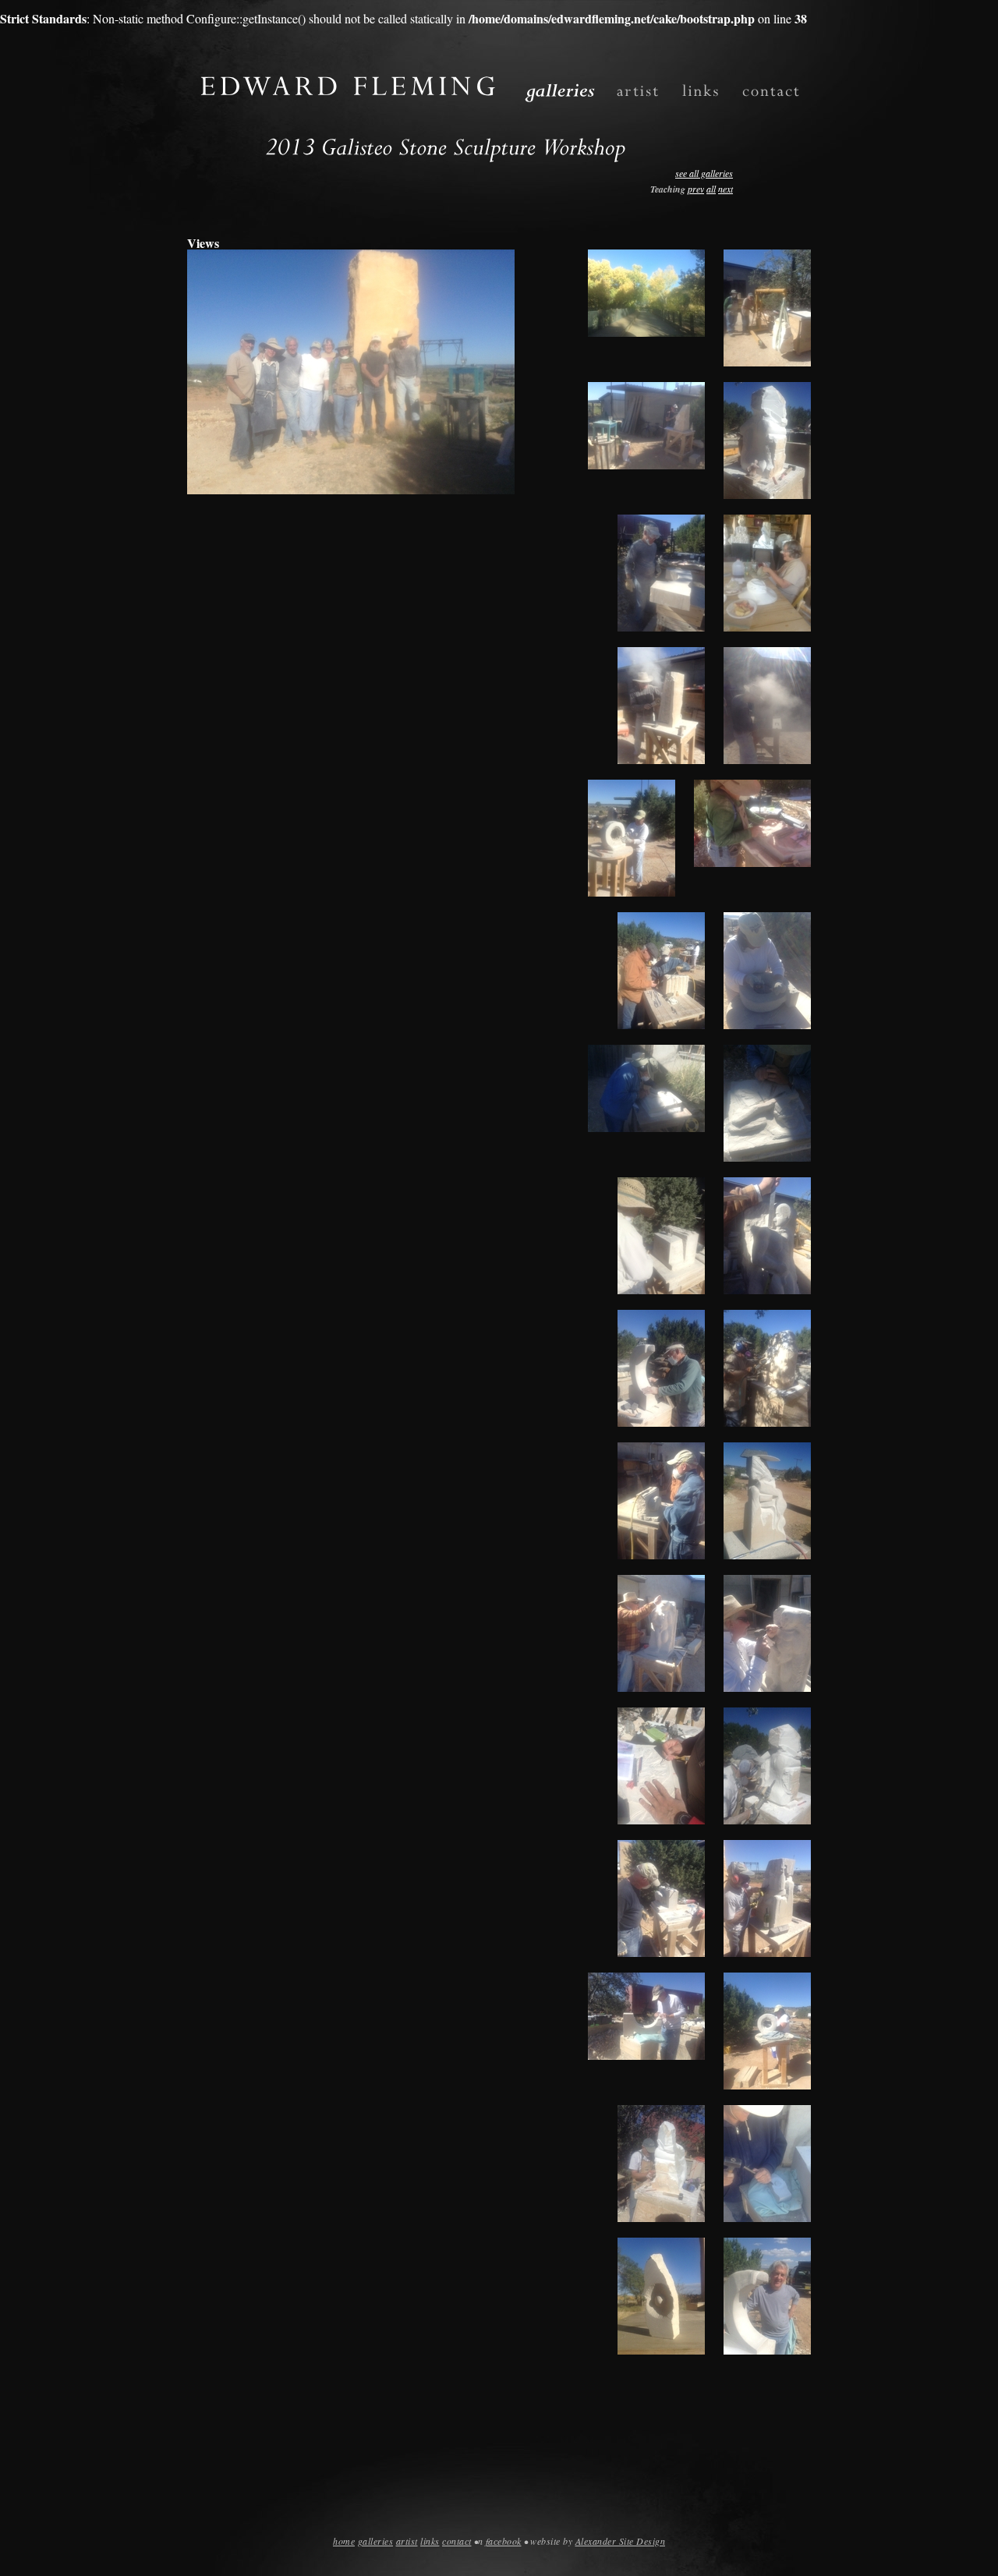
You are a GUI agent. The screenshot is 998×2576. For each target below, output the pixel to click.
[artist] (639, 91)
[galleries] (560, 90)
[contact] (772, 91)
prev (696, 189)
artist (407, 2541)
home (344, 2541)
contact (457, 2541)
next (725, 189)
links (430, 2541)
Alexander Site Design (621, 2541)
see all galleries (704, 173)
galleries (376, 2541)
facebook (504, 2541)
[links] (701, 91)
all (711, 189)
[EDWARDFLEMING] (350, 81)
